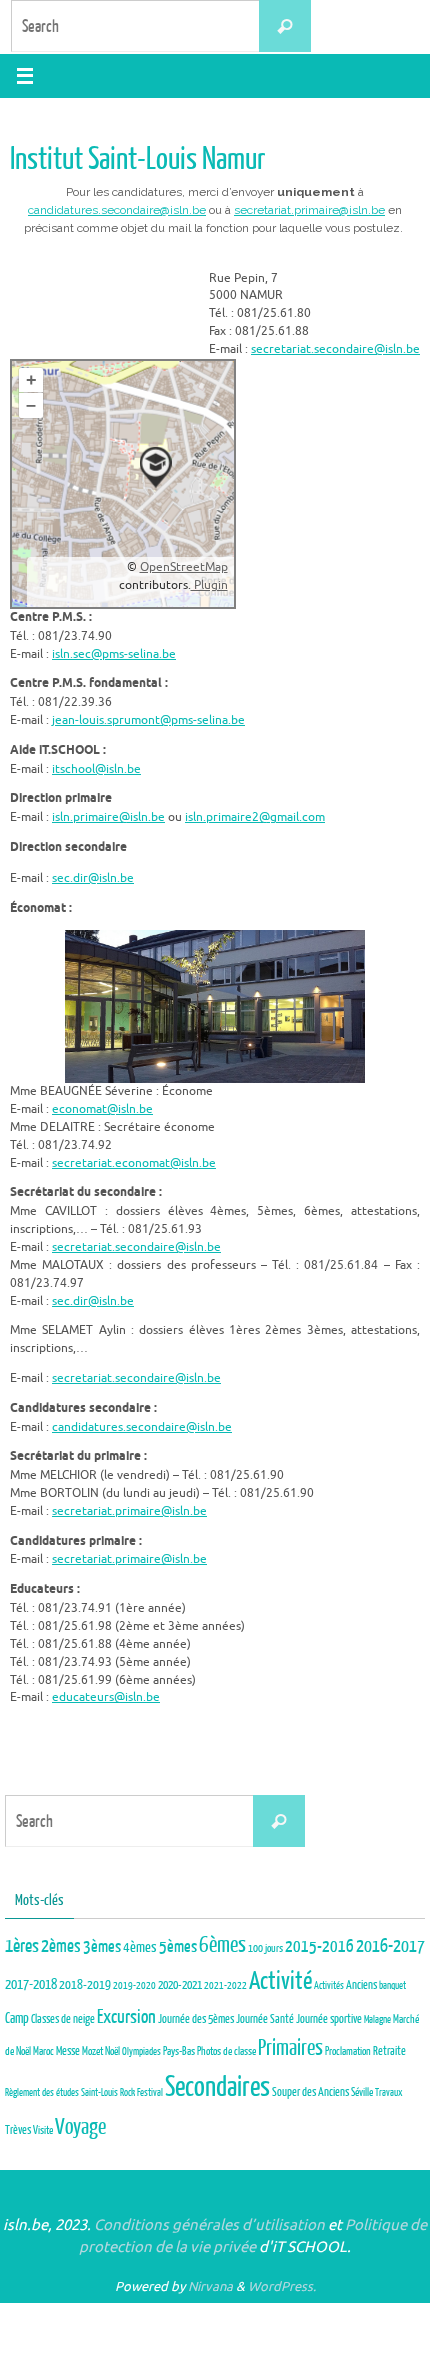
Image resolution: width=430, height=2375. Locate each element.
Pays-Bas (179, 2051)
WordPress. (282, 2286)
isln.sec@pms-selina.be (114, 654)
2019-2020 (134, 1985)
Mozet (92, 2051)
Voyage (80, 2127)
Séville (362, 2092)
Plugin (209, 585)
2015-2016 (319, 1946)
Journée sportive (329, 2019)
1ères (22, 1946)
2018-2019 (85, 1984)
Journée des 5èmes (196, 2019)
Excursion (126, 2017)
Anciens (361, 1985)
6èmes (222, 1945)
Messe (68, 2051)
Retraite (389, 2051)
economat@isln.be (102, 1109)
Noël (112, 2051)
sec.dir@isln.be (93, 878)
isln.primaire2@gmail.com (255, 817)
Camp (17, 2018)
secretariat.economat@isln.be (134, 1163)
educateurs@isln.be (106, 1697)
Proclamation (348, 2051)
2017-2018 (31, 1984)
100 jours (265, 1948)
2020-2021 (180, 1985)
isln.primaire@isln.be (108, 817)
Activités (329, 1985)
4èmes (140, 1947)
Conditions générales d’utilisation (209, 2225)
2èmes (61, 1946)
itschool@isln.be (96, 769)
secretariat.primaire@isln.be (309, 210)
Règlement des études (42, 2092)
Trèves (18, 2130)
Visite (43, 2130)
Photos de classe (226, 2051)
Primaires (290, 2048)
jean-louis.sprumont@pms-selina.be (148, 720)
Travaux (389, 2093)
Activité (280, 1981)
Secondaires (217, 2087)
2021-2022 (225, 1985)
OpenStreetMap (184, 567)
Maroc (43, 2051)
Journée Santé (265, 2019)
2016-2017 (390, 1946)
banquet (392, 1985)
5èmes (178, 1946)
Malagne (377, 2019)
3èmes (102, 1946)
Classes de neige (63, 2019)
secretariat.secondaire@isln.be (335, 349)
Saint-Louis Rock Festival (122, 2092)
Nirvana (210, 2286)
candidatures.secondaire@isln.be (117, 210)
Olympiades (141, 2051)
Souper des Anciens (310, 2092)
